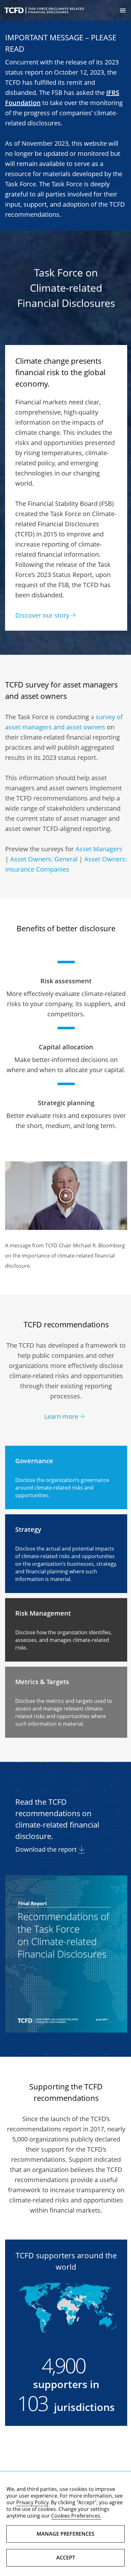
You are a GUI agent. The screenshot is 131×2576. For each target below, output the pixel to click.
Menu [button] (123, 10)
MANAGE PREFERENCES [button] (65, 2534)
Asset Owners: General (44, 859)
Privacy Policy (32, 2502)
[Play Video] (66, 1196)
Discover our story (42, 615)
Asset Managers (99, 849)
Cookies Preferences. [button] (76, 2516)
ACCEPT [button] (66, 2558)
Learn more (61, 1416)
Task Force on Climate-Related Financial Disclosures (44, 10)
